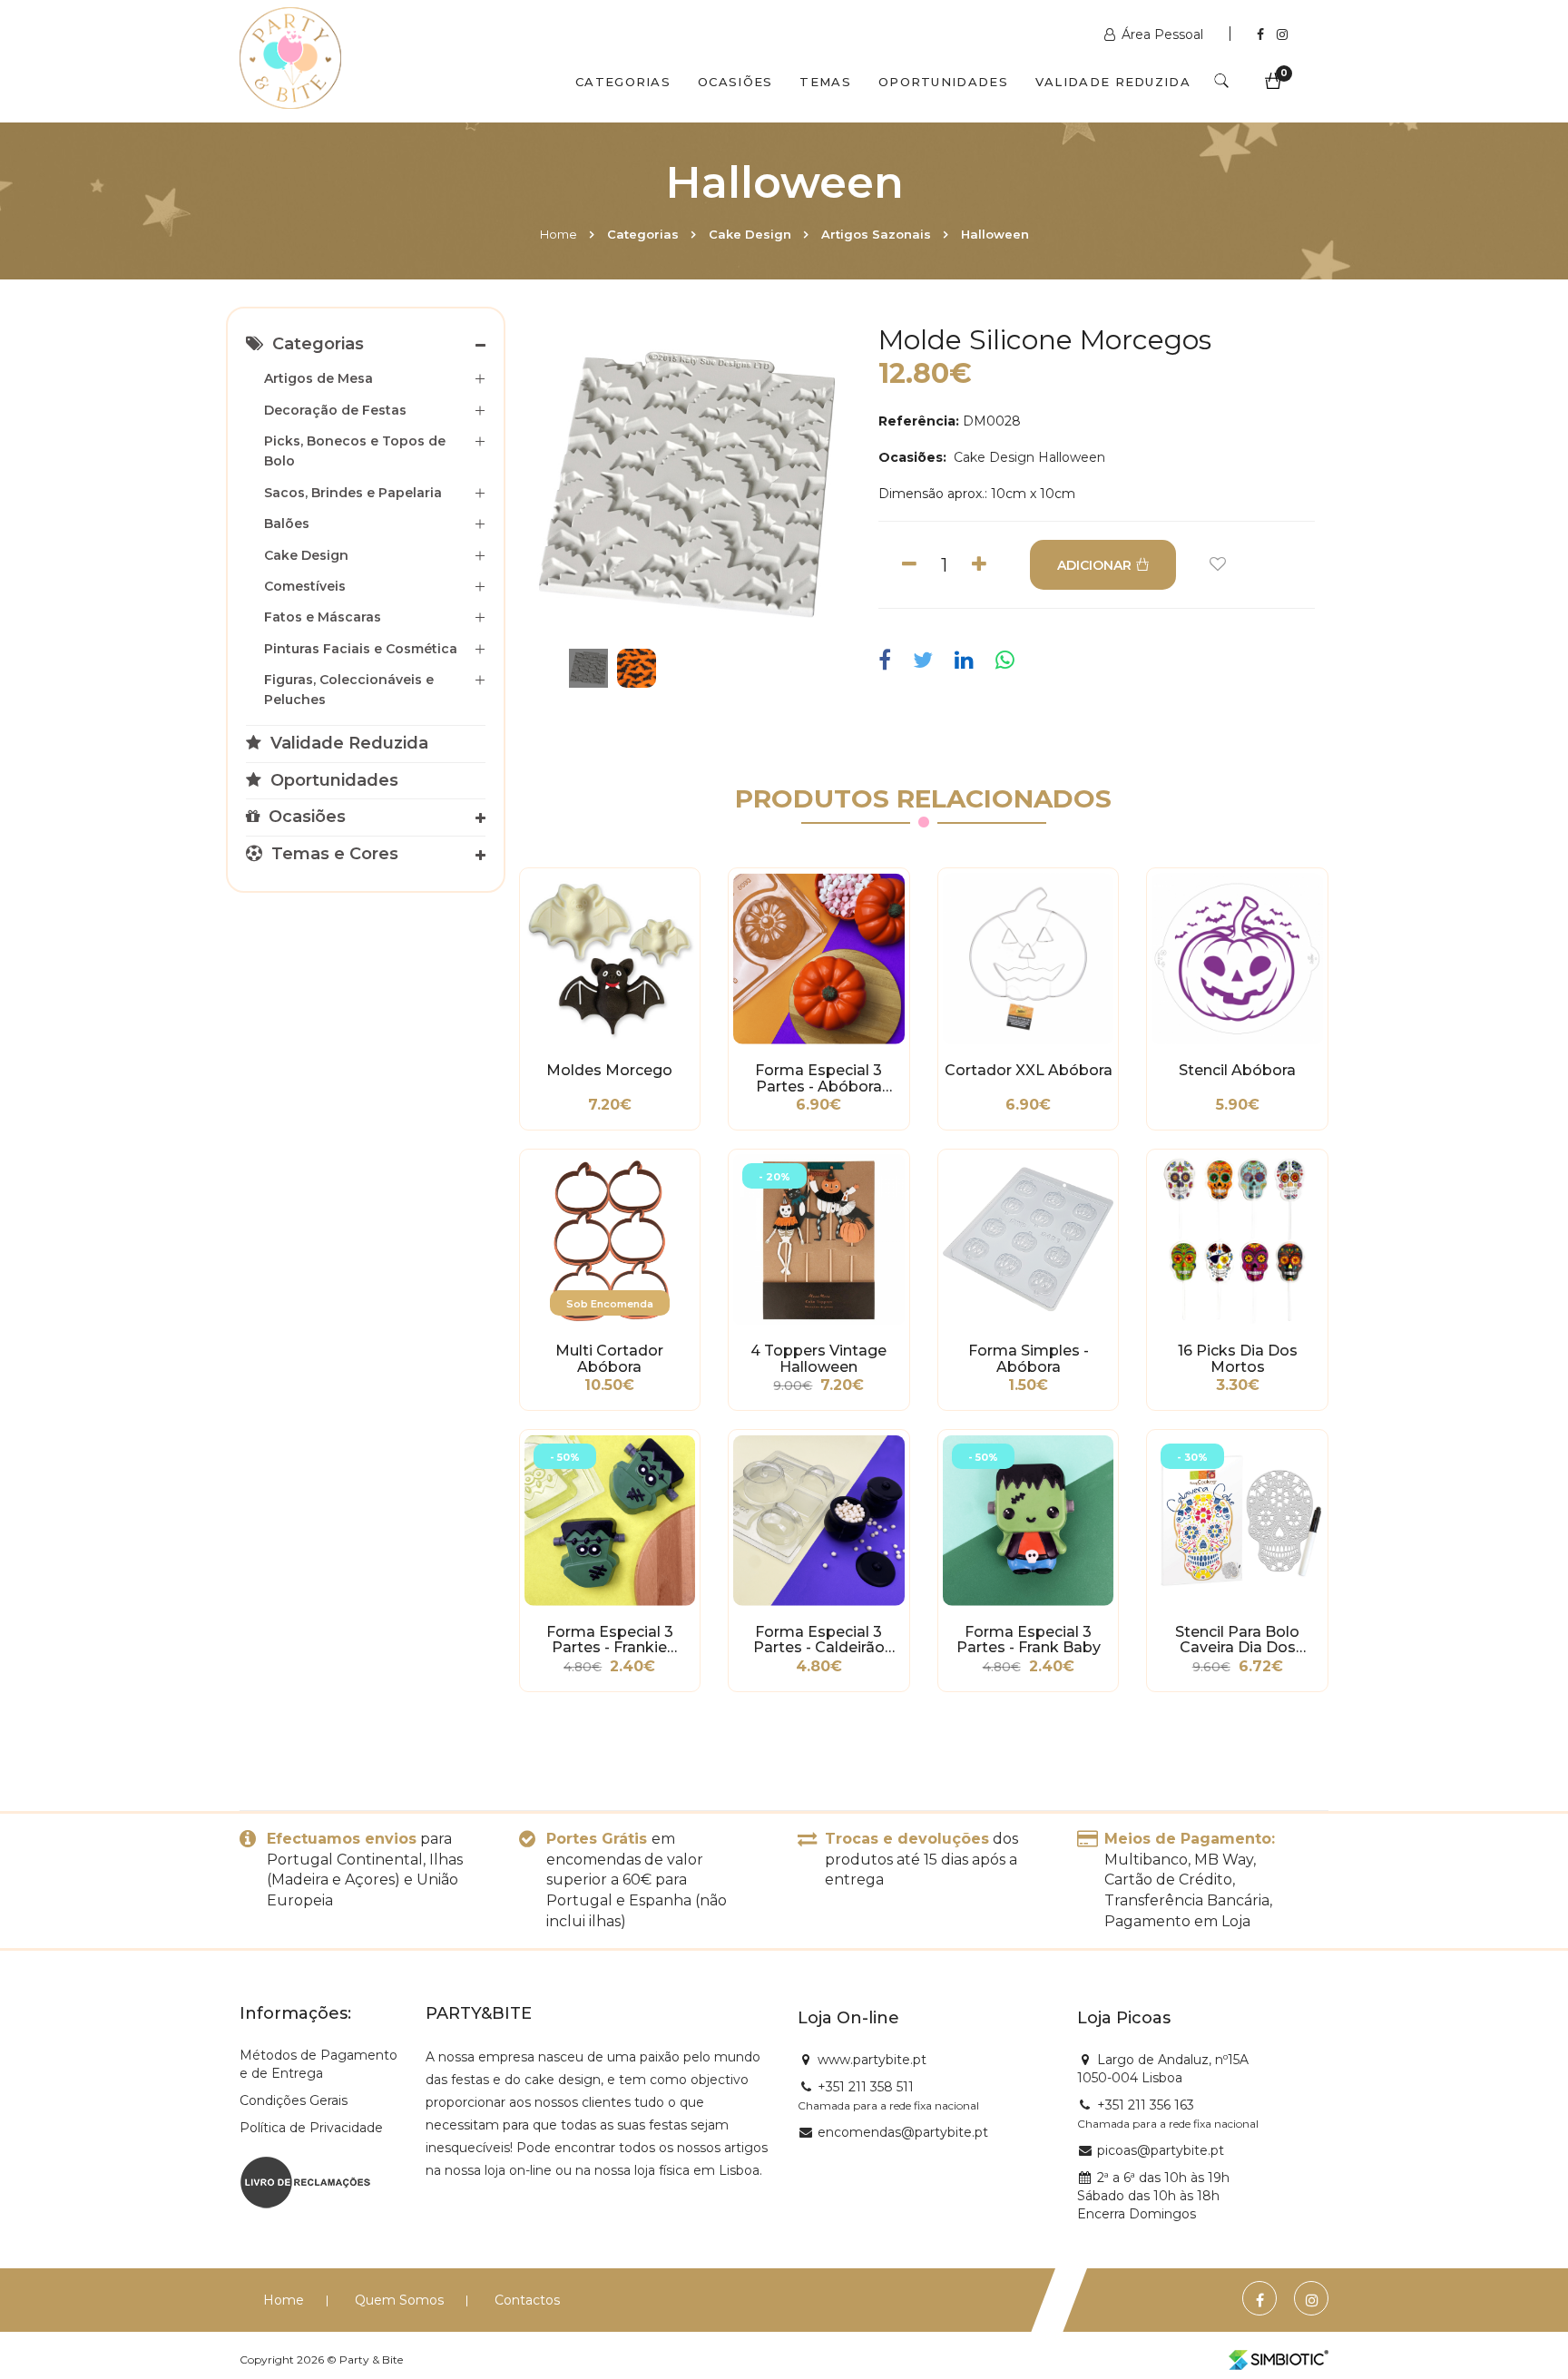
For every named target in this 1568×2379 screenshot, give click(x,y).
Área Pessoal (1162, 34)
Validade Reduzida (1113, 82)
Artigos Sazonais (876, 234)
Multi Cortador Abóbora (609, 1359)
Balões (287, 524)
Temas (825, 82)
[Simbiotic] (1279, 2360)
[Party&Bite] (290, 60)
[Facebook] (1262, 34)
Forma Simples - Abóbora (1029, 1359)
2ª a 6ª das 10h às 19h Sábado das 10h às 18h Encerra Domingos (1153, 2196)
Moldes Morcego (609, 1071)
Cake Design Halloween (1028, 457)
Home (559, 234)
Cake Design (750, 234)
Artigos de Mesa (318, 378)
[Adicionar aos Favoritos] (1218, 565)
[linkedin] (964, 661)
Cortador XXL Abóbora (1029, 1071)
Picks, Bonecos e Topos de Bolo (355, 451)
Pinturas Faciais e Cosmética (361, 649)
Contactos (527, 2300)
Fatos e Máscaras (323, 617)
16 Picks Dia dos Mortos (1238, 1359)
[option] (688, 485)
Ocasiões (735, 82)
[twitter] (923, 661)
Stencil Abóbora (1237, 1071)
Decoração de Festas (335, 410)
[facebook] (889, 661)
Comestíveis (305, 586)
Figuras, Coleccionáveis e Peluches (349, 690)
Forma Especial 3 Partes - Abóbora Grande (818, 1079)
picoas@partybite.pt (1161, 2150)
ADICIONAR (1094, 565)
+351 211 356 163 (1146, 2105)
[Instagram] (1282, 34)
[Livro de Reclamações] (305, 2180)
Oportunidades (943, 82)
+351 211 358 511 (866, 2087)
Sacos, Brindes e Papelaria (353, 493)
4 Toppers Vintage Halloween (818, 1359)
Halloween (995, 234)
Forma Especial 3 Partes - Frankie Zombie (610, 1640)
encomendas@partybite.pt (903, 2132)
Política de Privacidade (311, 2128)
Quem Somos (399, 2300)
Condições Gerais (294, 2100)
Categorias (623, 82)
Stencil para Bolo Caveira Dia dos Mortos (1237, 1640)
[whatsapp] (1005, 661)
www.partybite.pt (872, 2060)
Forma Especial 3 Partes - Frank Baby (1029, 1640)
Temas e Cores (333, 854)
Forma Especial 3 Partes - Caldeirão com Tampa (819, 1640)
